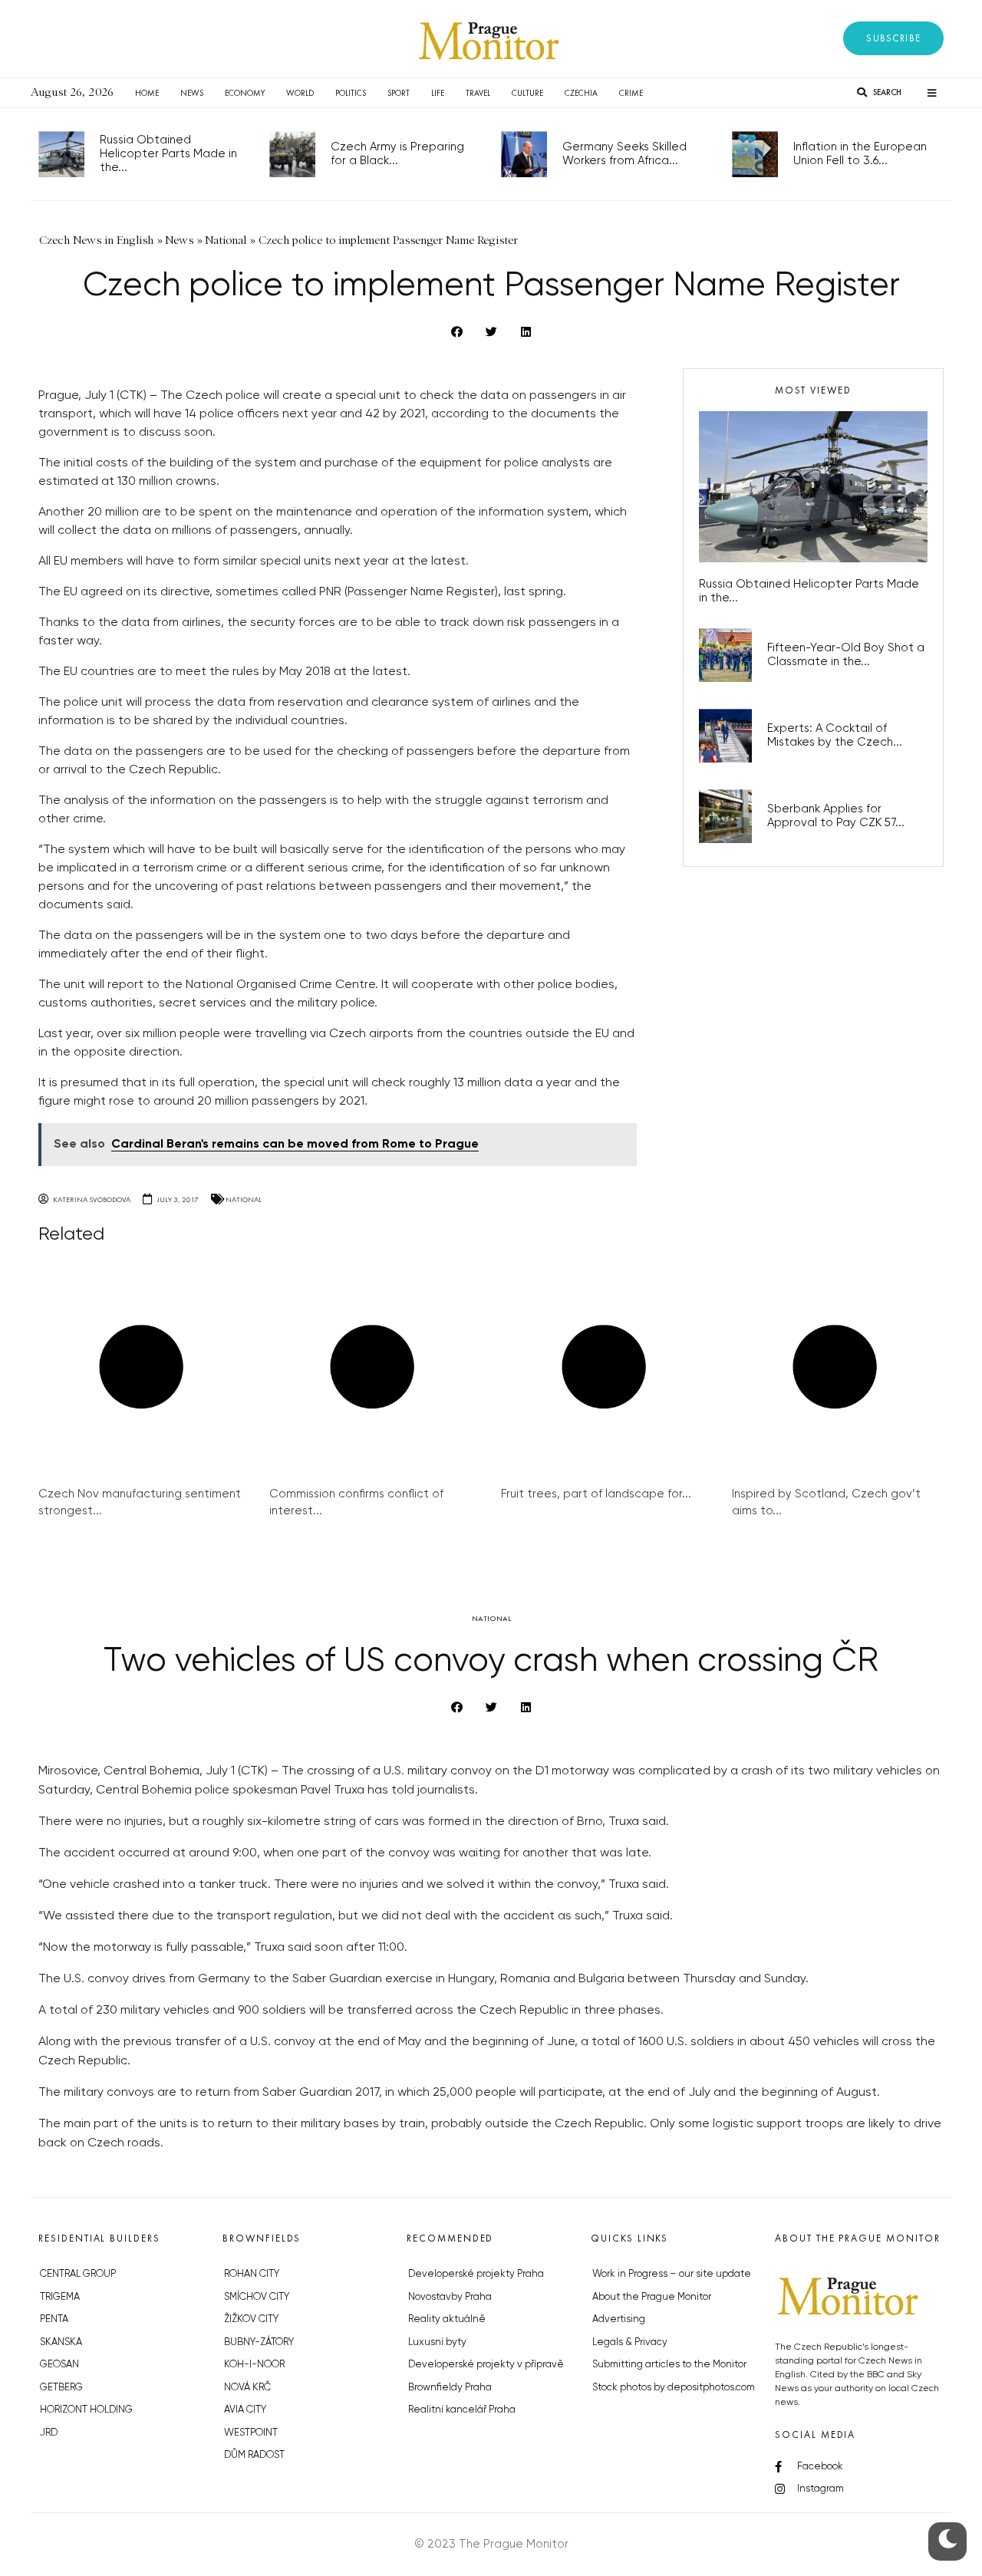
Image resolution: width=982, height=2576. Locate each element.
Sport (399, 93)
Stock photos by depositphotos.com (674, 2388)
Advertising (619, 2319)
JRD (49, 2433)
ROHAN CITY (252, 2274)
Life (438, 93)
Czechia (581, 93)
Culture (527, 93)
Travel (478, 93)
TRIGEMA (60, 2297)
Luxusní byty (437, 2342)
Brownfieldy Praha (450, 2388)
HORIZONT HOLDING (86, 2410)
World (300, 93)
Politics (351, 93)
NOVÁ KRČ (247, 2388)
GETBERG (61, 2388)
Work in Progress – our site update (672, 2274)
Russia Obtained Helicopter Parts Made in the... (168, 154)
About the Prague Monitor (652, 2297)
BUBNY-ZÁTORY (259, 2342)
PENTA (54, 2319)
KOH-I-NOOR (254, 2365)
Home (147, 93)
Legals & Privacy (630, 2342)
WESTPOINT (251, 2433)
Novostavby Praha (450, 2297)
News (192, 93)
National (244, 1199)
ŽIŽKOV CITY (251, 2319)
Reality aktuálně (447, 2319)
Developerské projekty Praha (476, 2274)
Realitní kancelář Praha (462, 2410)
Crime (631, 93)
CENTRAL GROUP (78, 2274)
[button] (893, 38)
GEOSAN (59, 2365)
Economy (245, 93)
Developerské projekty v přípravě (486, 2365)
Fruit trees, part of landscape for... (596, 1494)
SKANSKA (61, 2342)
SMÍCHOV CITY (257, 2297)
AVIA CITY (245, 2410)
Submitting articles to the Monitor (669, 2365)
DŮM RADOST (254, 2455)
